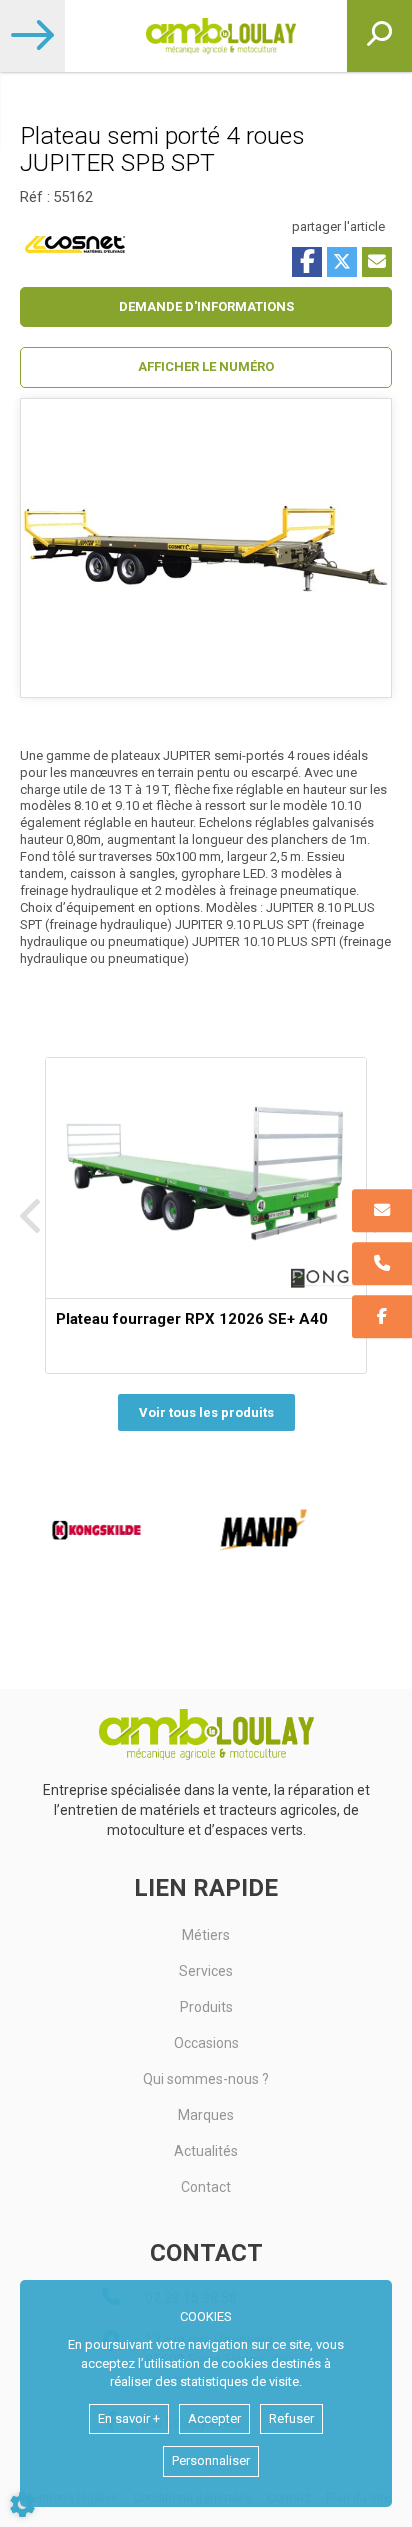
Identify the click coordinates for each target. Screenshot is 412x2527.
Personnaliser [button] (211, 2460)
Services (206, 1971)
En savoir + (129, 2418)
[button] (206, 367)
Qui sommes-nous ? (206, 2079)
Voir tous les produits (206, 1412)
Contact (206, 2187)
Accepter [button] (214, 2418)
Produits (206, 2007)
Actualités (206, 2151)
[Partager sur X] (342, 262)
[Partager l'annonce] (377, 262)
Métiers (206, 1935)
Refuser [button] (291, 2418)
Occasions (206, 2043)
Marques (206, 2115)
